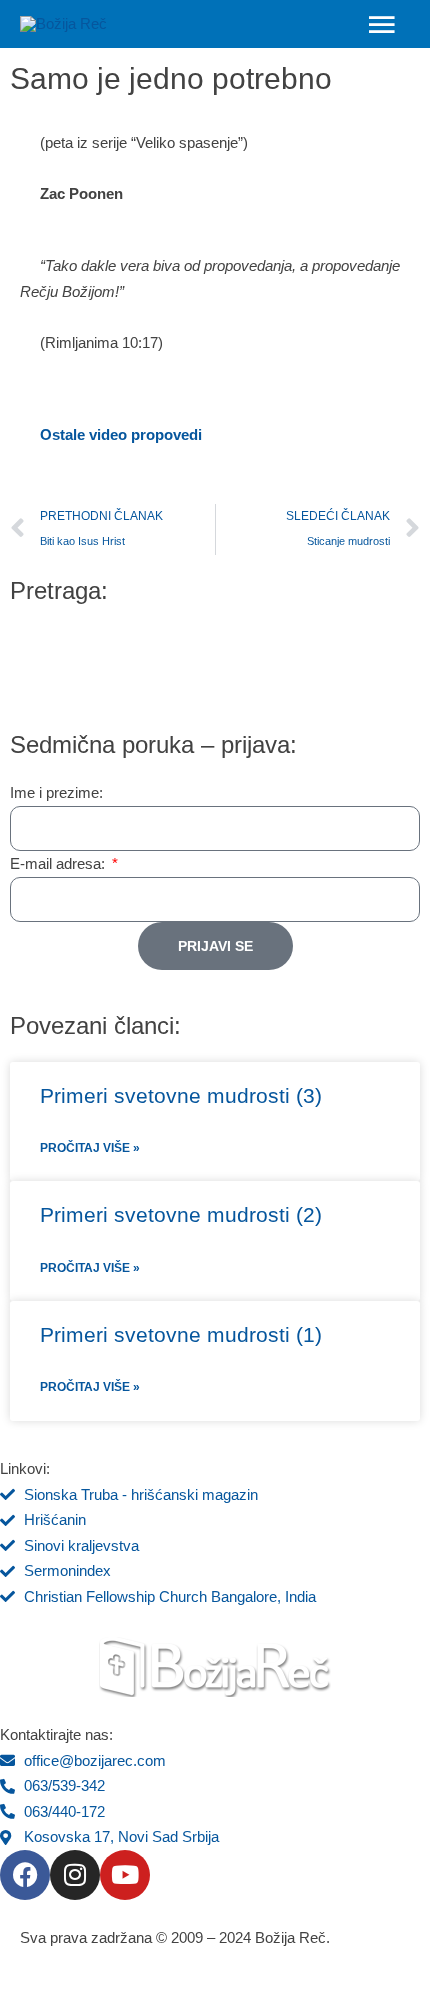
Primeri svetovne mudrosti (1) (181, 1334)
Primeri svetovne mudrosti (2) (181, 1214)
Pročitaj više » (90, 1148)
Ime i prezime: (56, 792)
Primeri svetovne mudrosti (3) (181, 1095)
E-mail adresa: (59, 863)
